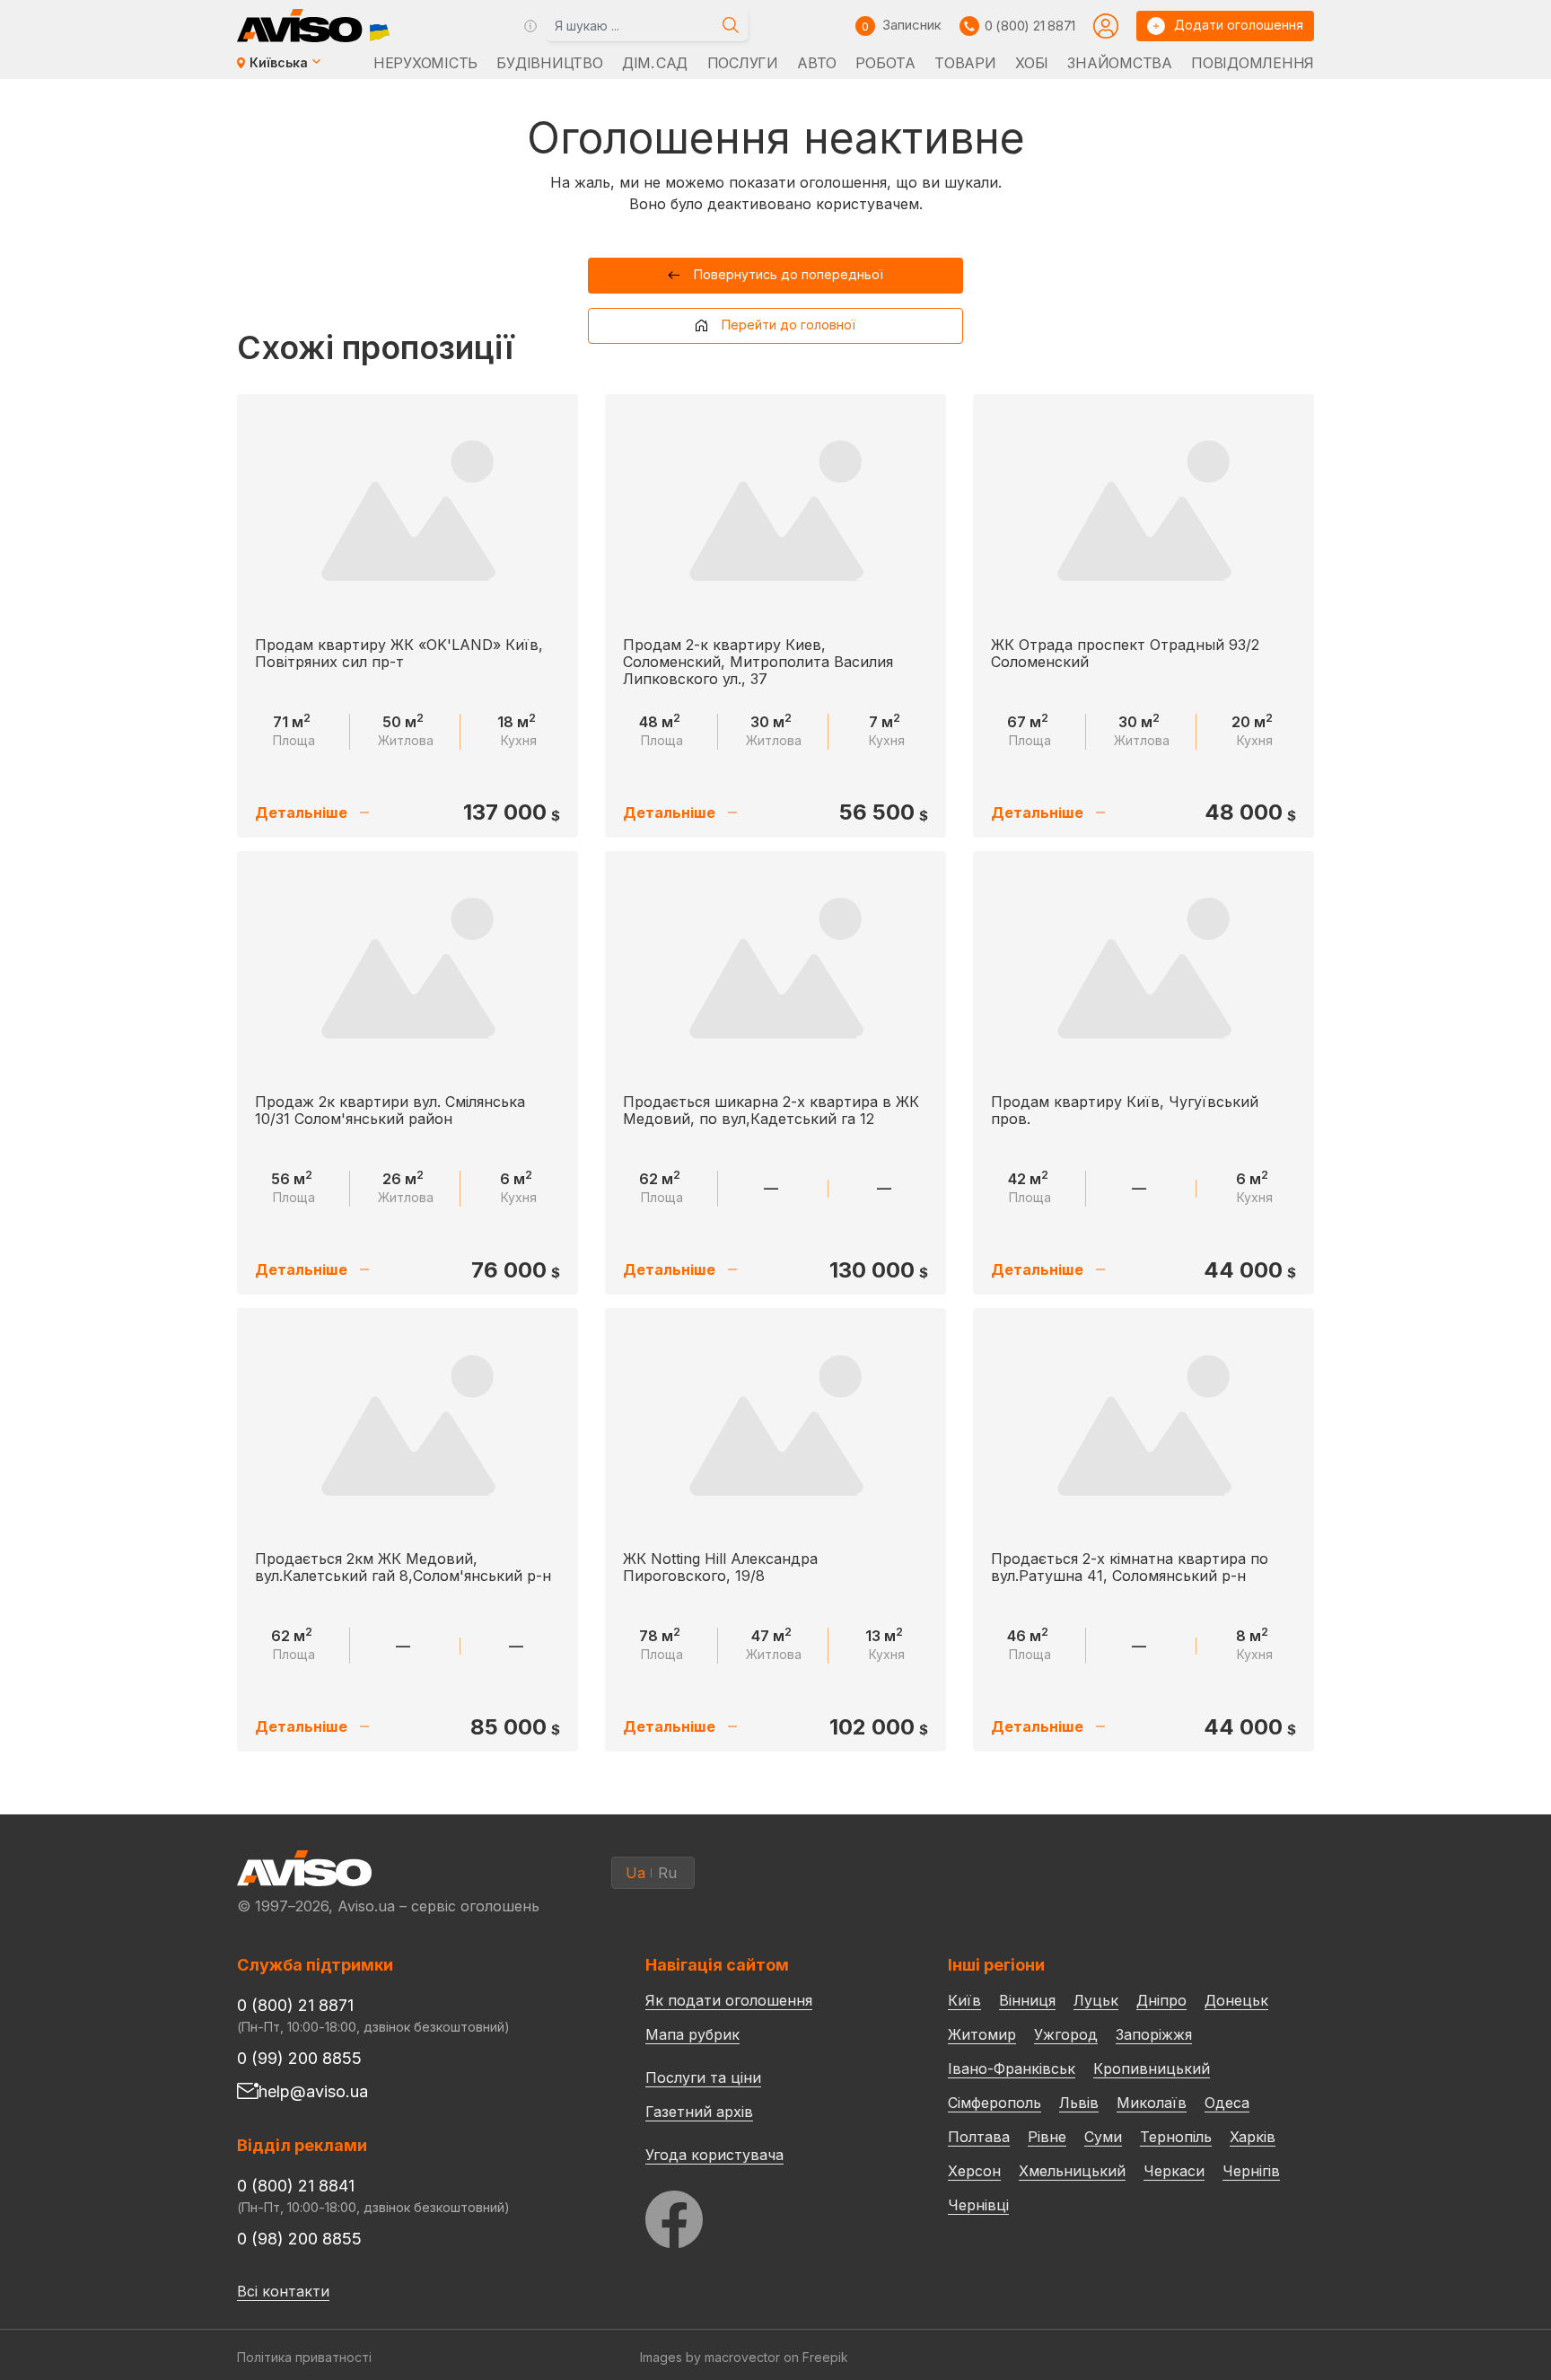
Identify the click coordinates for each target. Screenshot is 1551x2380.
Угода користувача (714, 2154)
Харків (1253, 2137)
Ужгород (1066, 2034)
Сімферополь (995, 2103)
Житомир (982, 2034)
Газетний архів (699, 2112)
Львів (1079, 2103)
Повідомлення (1253, 63)
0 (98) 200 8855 (299, 2239)
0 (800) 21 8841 (296, 2186)
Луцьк (1096, 2000)
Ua (635, 1873)
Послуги (743, 63)
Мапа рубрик (692, 2034)
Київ (964, 2000)
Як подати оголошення (729, 2000)
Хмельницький (1072, 2171)
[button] (776, 276)
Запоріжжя (1154, 2034)
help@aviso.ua (313, 2091)
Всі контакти (283, 2291)
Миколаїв (1152, 2103)
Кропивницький (1152, 2068)
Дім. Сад (655, 63)
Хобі (1032, 63)
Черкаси (1174, 2171)
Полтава (979, 2137)
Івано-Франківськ (1012, 2068)
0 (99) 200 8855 (299, 2058)
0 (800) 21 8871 (1030, 26)
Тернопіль (1176, 2137)
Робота (885, 63)
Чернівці (978, 2205)
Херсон (974, 2171)
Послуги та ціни (703, 2077)
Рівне (1047, 2137)
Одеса (1227, 2103)
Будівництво (549, 63)
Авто (817, 63)
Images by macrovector (710, 2357)
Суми (1103, 2137)
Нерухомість (425, 63)
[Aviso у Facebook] (763, 2214)
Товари (965, 63)
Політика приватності (304, 2357)
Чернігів (1251, 2171)
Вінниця (1027, 2000)
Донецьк (1236, 2000)
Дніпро (1161, 2000)
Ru (667, 1873)
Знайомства (1119, 63)
